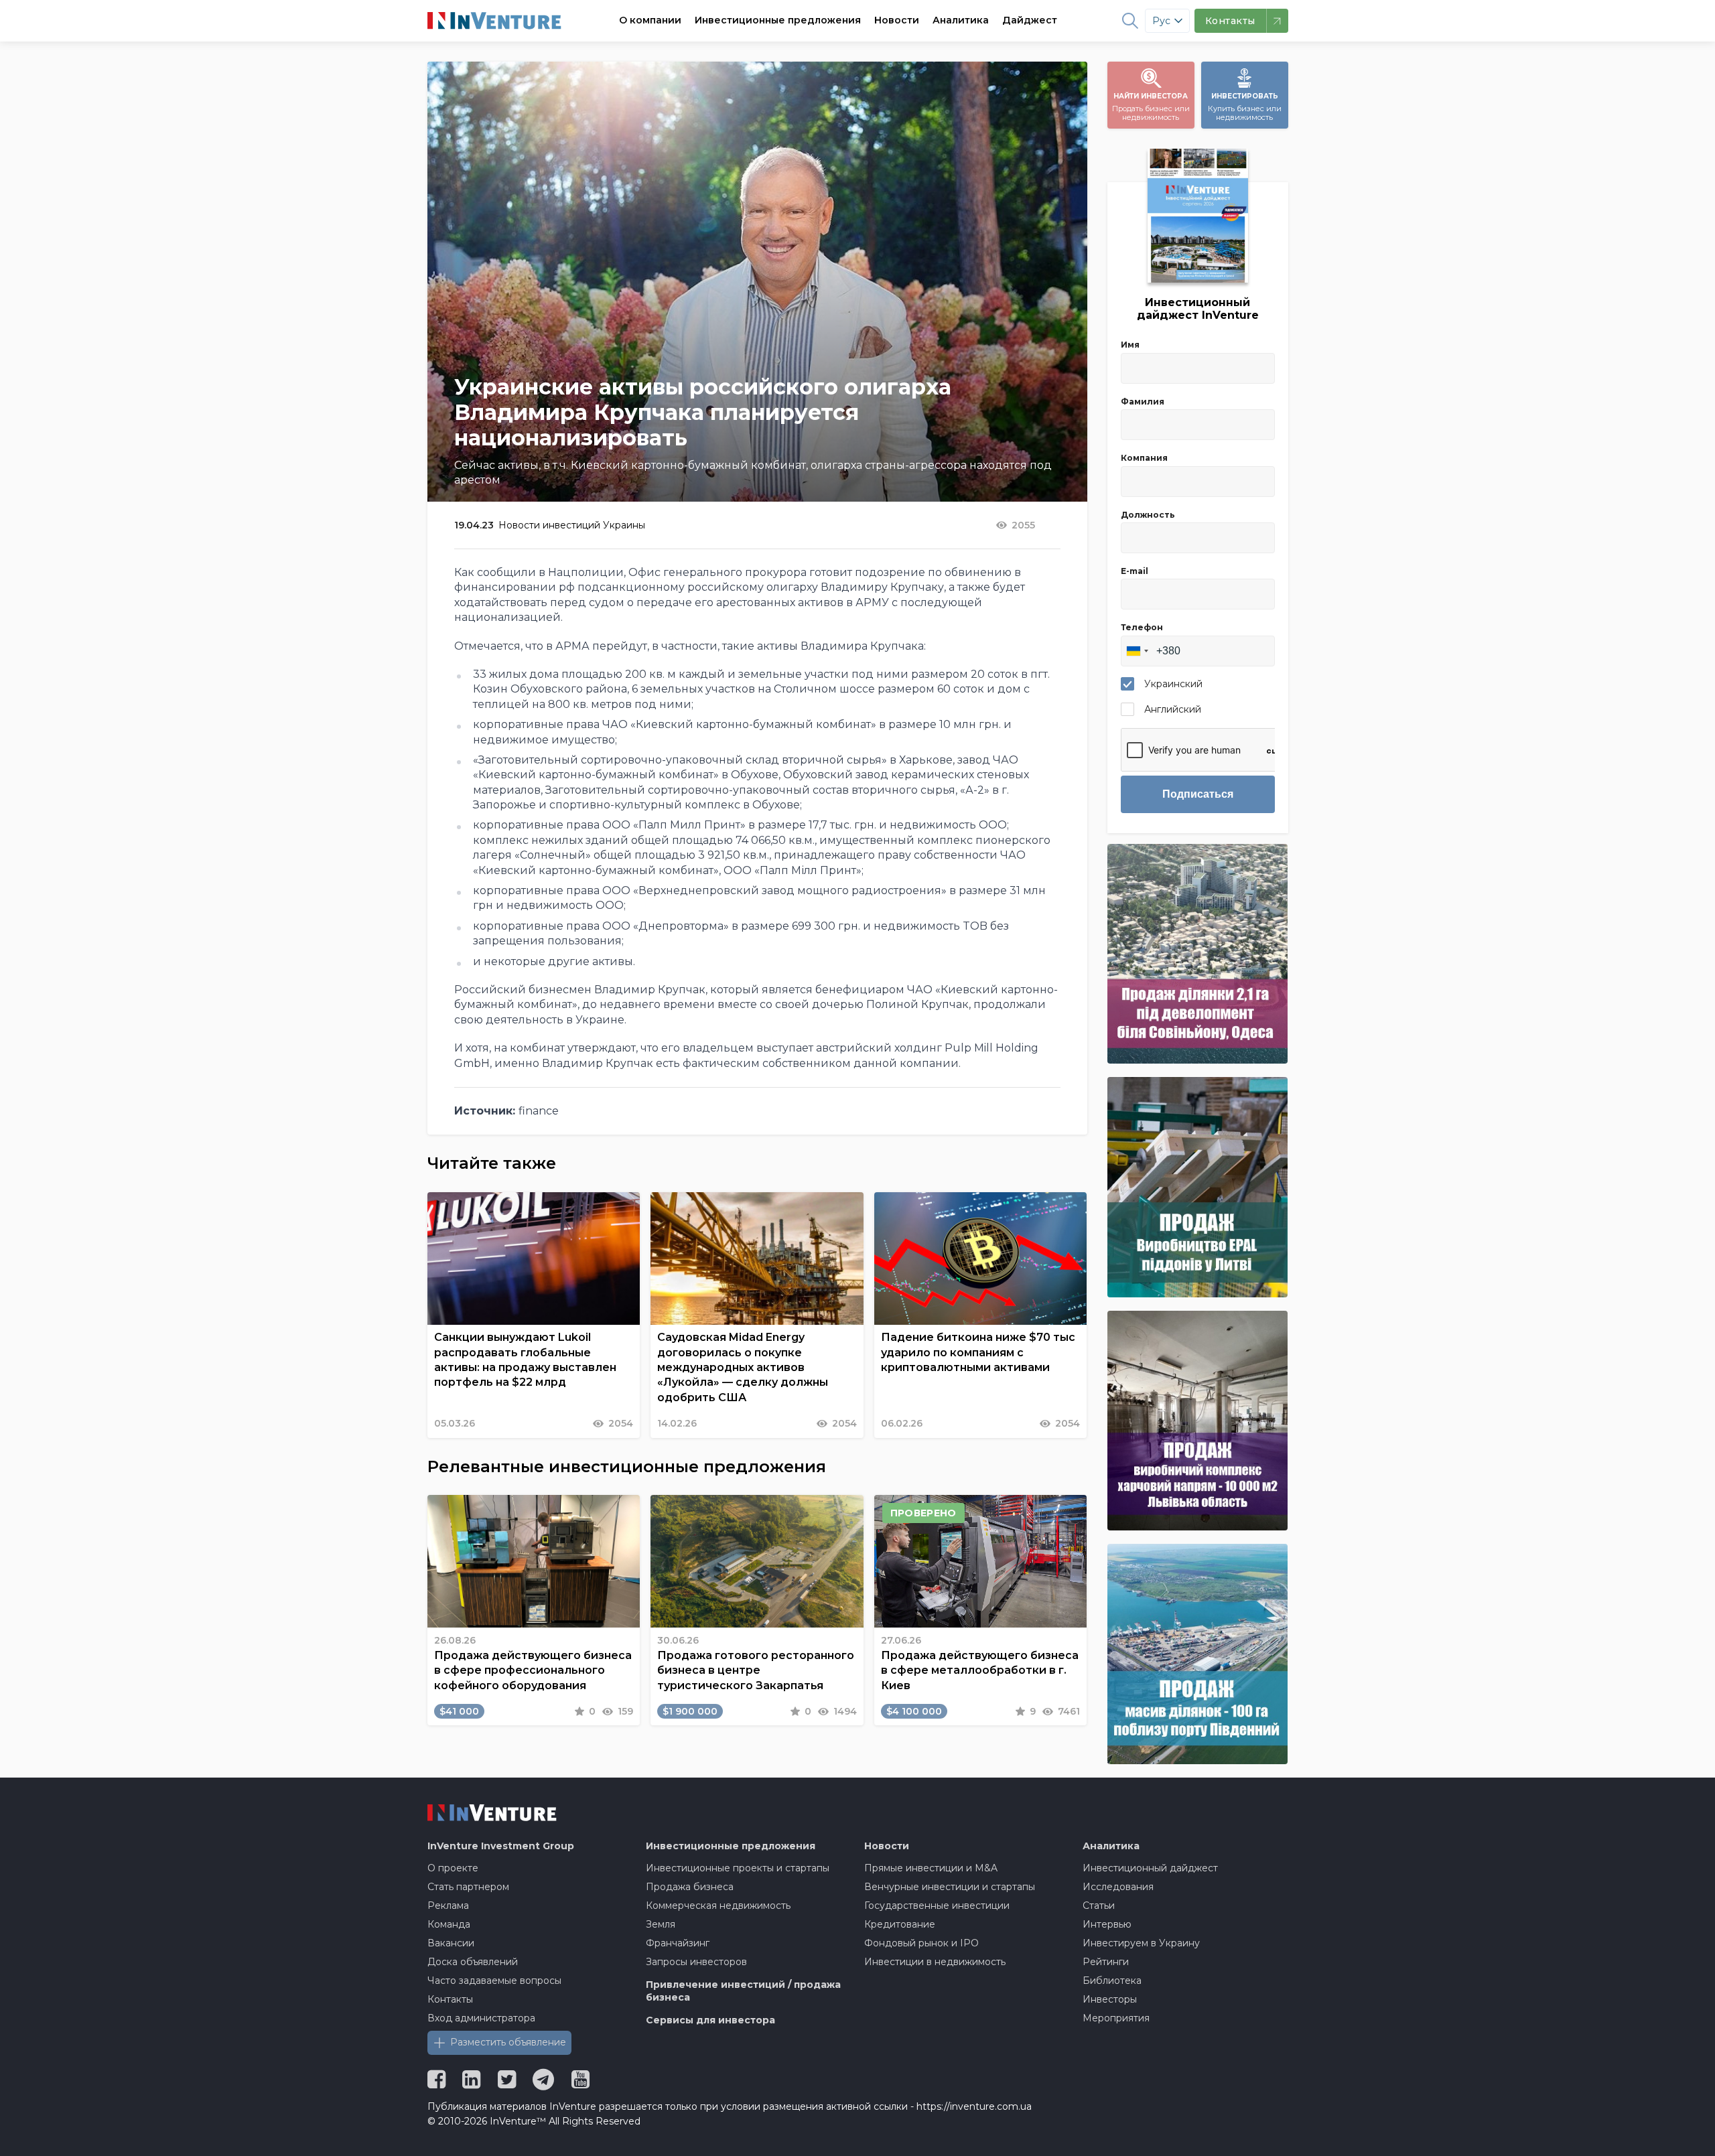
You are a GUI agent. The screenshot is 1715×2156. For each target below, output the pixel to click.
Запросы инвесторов (696, 1962)
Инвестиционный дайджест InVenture (1198, 309)
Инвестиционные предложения (778, 20)
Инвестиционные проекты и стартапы (738, 1868)
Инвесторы (1110, 1999)
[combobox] (1137, 651)
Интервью (1107, 1924)
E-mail (1135, 571)
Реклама (448, 1906)
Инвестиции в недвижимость (935, 1962)
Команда (449, 1924)
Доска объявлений (473, 1962)
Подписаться (1198, 794)
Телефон (1142, 627)
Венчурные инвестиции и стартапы (950, 1887)
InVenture (501, 1846)
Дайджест (1030, 20)
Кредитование (900, 1924)
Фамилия (1143, 402)
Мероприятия (1116, 2018)
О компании (650, 20)
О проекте (453, 1868)
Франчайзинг (678, 1943)
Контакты (450, 1999)
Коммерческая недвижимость (718, 1906)
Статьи (1099, 1906)
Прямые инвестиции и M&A (931, 1868)
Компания (1144, 458)
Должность (1148, 515)
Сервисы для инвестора (710, 2020)
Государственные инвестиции (937, 1906)
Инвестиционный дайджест (1150, 1868)
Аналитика (961, 20)
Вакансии (451, 1943)
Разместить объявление (508, 2042)
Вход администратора (481, 2018)
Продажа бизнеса (690, 1887)
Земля (661, 1924)
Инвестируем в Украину (1141, 1943)
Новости (897, 20)
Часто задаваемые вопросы (494, 1981)
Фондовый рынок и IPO (921, 1943)
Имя (1130, 345)
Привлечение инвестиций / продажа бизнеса (743, 1991)
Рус (1161, 21)
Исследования (1118, 1887)
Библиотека (1112, 1981)
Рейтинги (1106, 1962)
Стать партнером (468, 1887)
